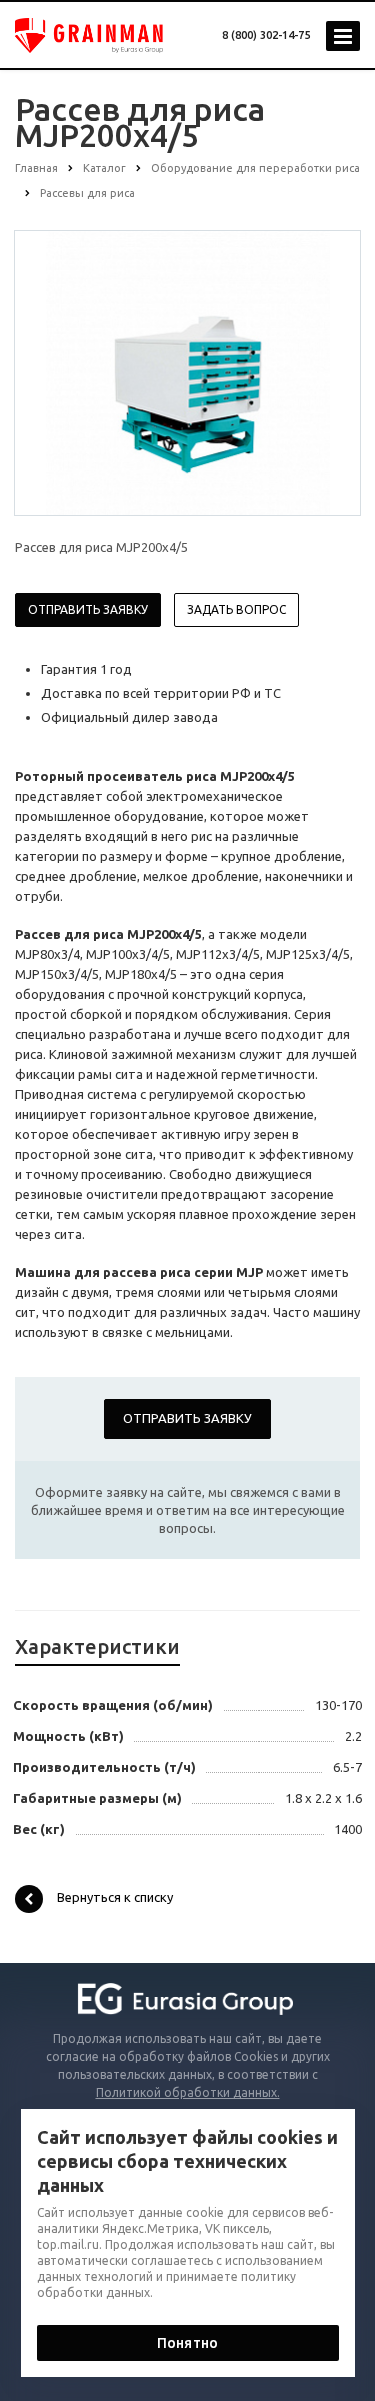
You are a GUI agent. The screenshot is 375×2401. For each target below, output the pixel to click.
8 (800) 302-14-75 (266, 35)
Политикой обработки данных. (188, 2092)
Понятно (187, 2343)
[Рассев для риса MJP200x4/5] (188, 372)
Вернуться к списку (115, 1897)
